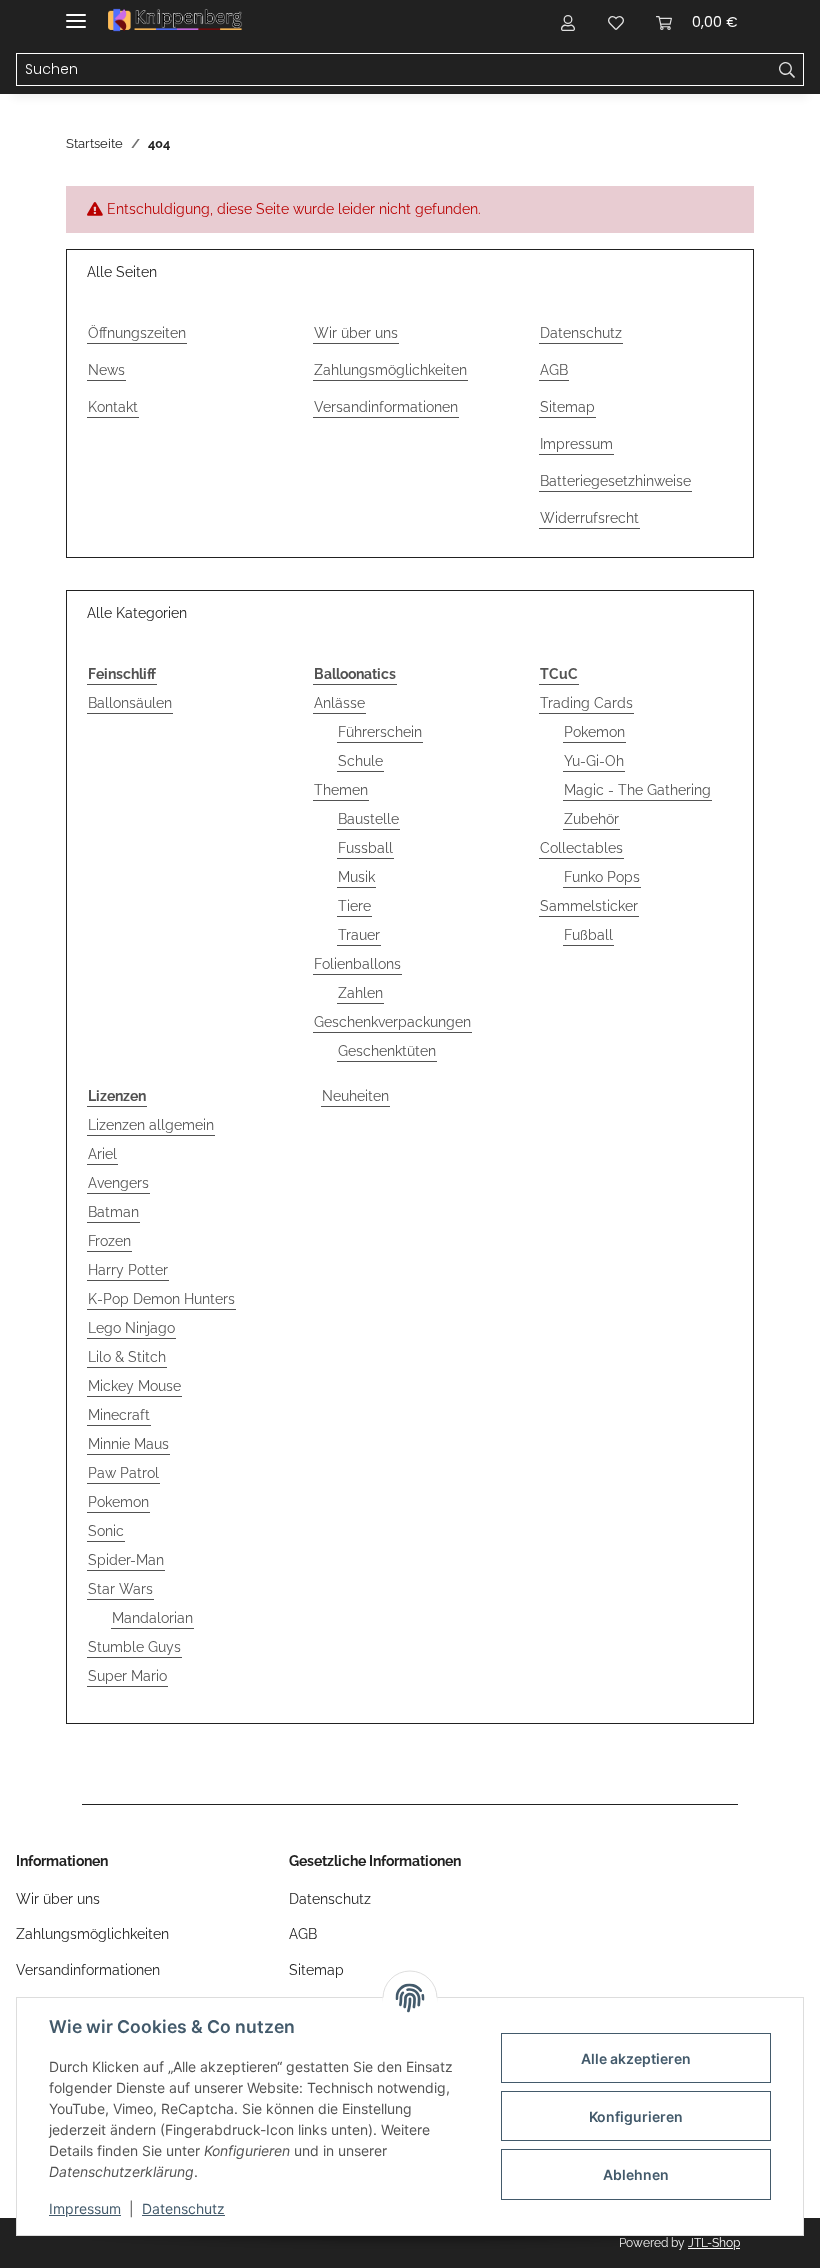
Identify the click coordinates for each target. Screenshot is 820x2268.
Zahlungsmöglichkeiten (390, 370)
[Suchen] (787, 70)
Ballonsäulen (130, 703)
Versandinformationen (386, 407)
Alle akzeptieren (636, 2058)
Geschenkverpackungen (392, 1022)
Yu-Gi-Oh (594, 761)
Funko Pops (602, 877)
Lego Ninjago (131, 1328)
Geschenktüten (387, 1051)
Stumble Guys (134, 1647)
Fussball (365, 848)
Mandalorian (152, 1618)
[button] (568, 22)
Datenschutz (183, 2208)
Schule (360, 761)
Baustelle (368, 819)
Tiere (354, 906)
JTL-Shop (714, 2243)
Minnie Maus (128, 1444)
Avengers (118, 1183)
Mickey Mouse (134, 1386)
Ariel (102, 1154)
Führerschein (380, 732)
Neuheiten (355, 1096)
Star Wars (120, 1589)
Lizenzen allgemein (151, 1125)
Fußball (588, 935)
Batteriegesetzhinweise (615, 481)
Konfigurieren (636, 2116)
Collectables (581, 848)
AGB (554, 370)
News (106, 370)
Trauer (359, 935)
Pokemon (594, 732)
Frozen (109, 1241)
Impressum (85, 2208)
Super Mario (127, 1676)
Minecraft (119, 1415)
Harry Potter (128, 1270)
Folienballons (357, 964)
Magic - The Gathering (637, 790)
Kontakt (113, 407)
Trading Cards (586, 703)
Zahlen (360, 993)
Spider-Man (126, 1560)
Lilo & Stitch (127, 1357)
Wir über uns (356, 333)
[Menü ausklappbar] (76, 12)
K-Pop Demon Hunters (161, 1299)
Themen (341, 790)
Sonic (106, 1531)
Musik (356, 877)
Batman (113, 1212)
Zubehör (591, 819)
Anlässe (339, 703)
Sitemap (567, 407)
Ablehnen (636, 2174)
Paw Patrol (123, 1473)
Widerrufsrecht (589, 518)
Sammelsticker (589, 906)
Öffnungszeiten (137, 333)
